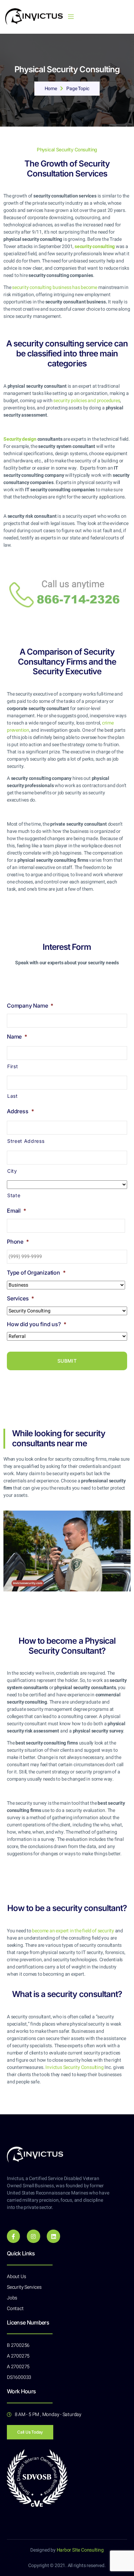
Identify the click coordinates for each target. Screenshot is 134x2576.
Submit (67, 1361)
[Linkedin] (53, 2236)
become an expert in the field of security (73, 1931)
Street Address (26, 1141)
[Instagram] (33, 2236)
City (12, 1171)
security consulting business (55, 287)
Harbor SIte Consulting (80, 2550)
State (14, 1195)
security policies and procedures (87, 401)
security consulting (95, 246)
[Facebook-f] (13, 2236)
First (13, 1066)
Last (13, 1096)
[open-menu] (71, 17)
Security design (20, 439)
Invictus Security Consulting (74, 2067)
